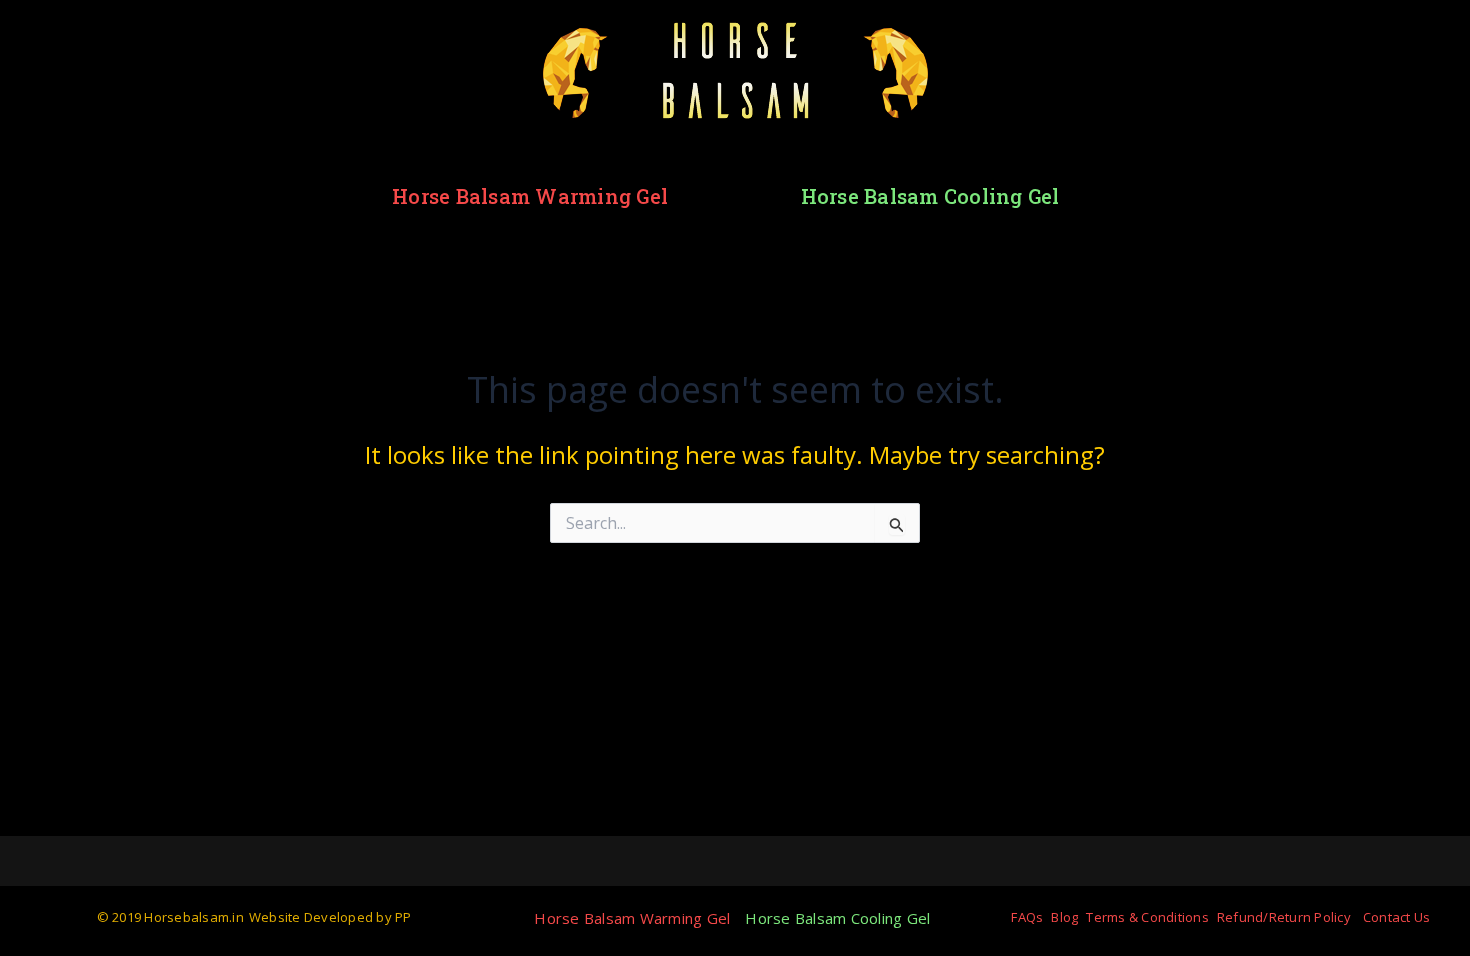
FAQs (1027, 917)
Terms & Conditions (1147, 917)
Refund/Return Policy (1284, 917)
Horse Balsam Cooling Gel (930, 196)
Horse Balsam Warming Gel (530, 196)
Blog (1064, 917)
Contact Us (1397, 917)
